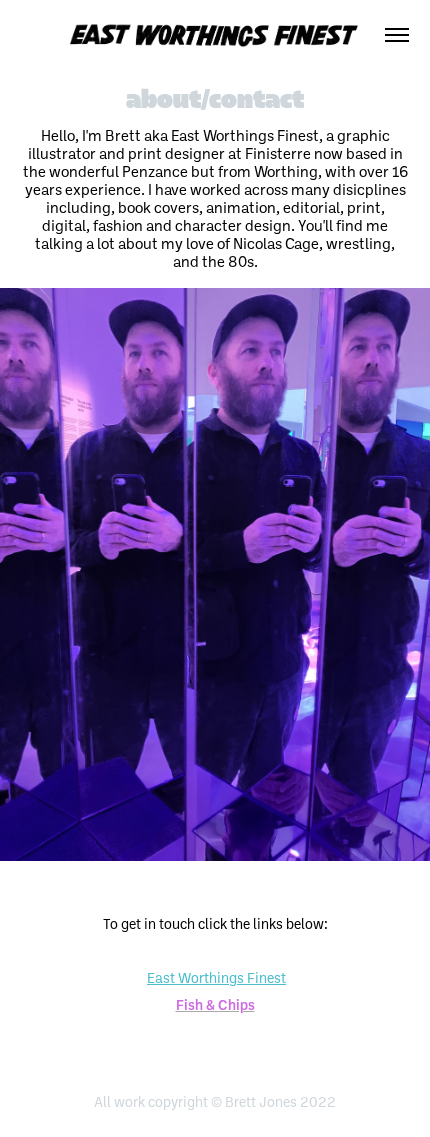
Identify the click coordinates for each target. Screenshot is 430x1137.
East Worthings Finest (216, 977)
